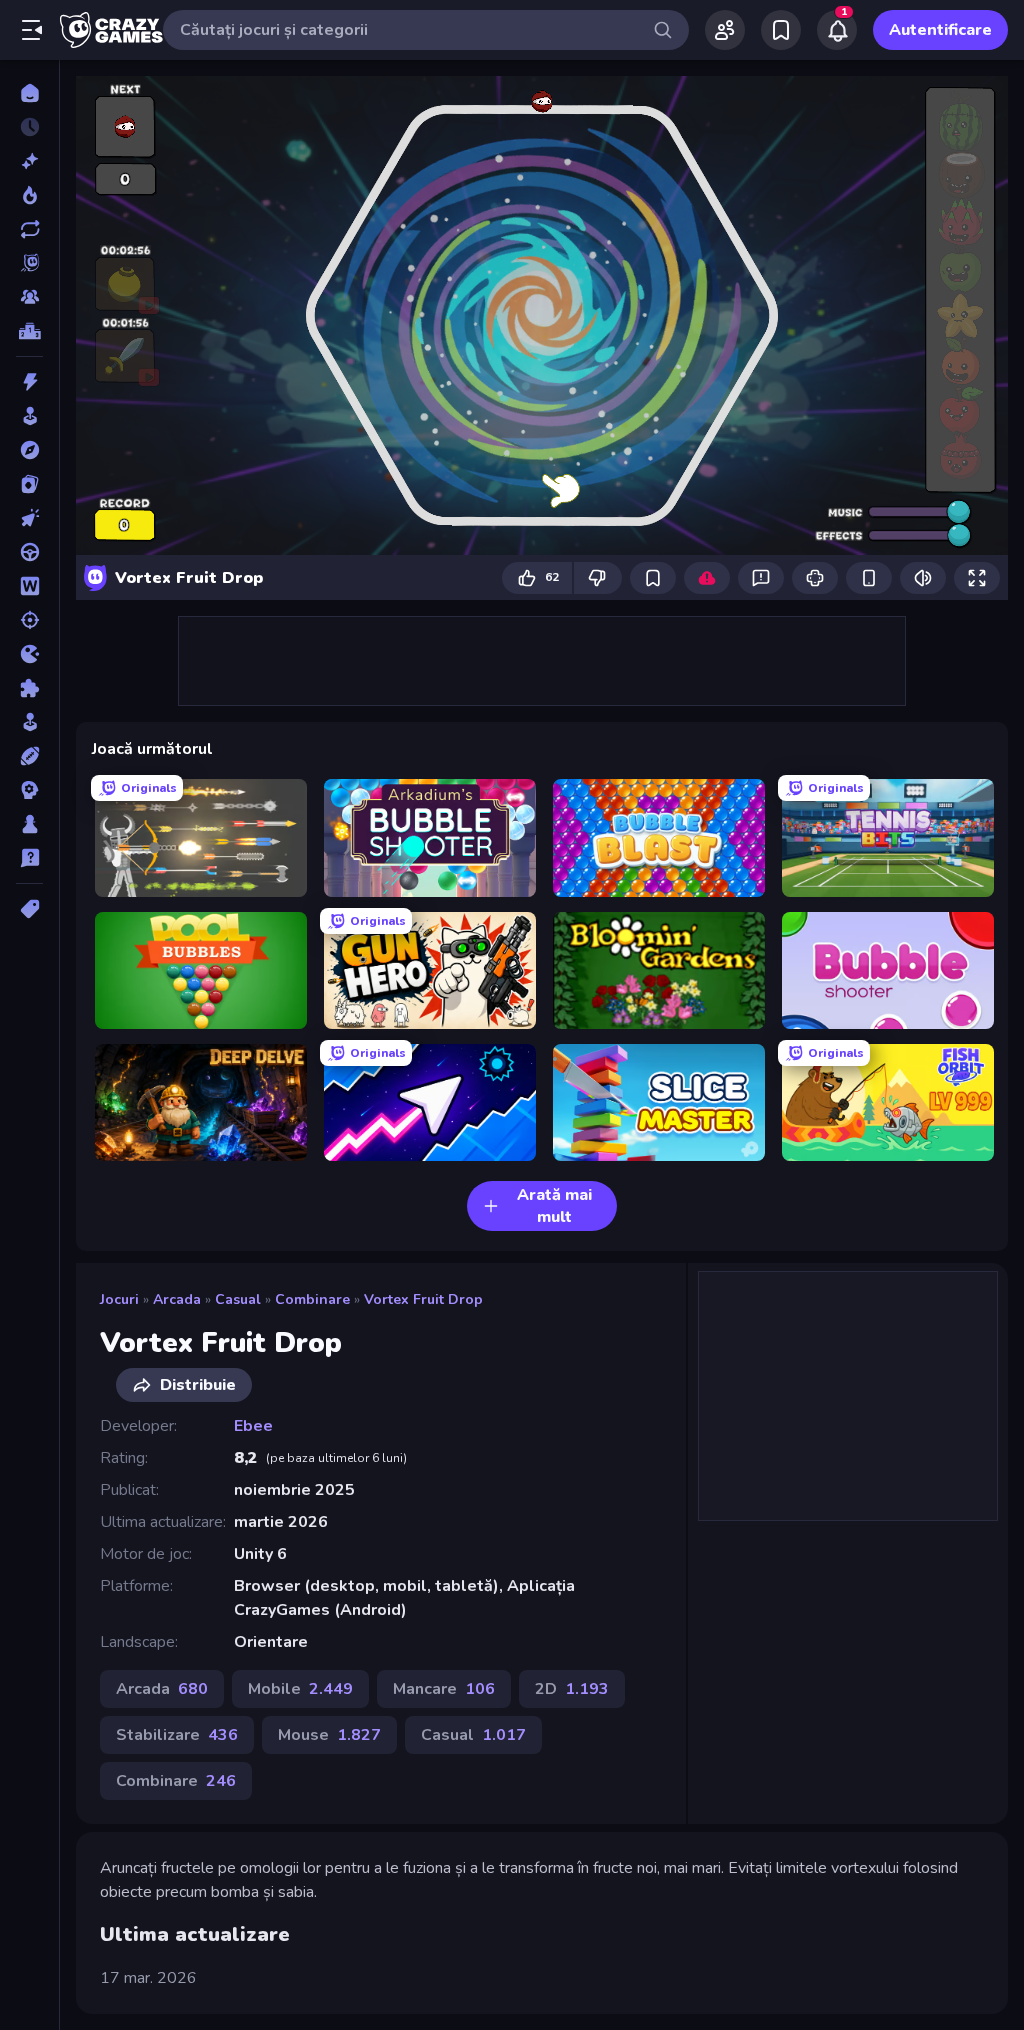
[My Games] (781, 30)
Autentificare (940, 30)
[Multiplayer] (29, 297)
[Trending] (29, 195)
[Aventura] (29, 450)
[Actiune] (29, 382)
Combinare (312, 1299)
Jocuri (119, 1299)
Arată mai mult (554, 1206)
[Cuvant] (29, 586)
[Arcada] (29, 416)
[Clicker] (29, 518)
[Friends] (725, 30)
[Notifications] (837, 30)
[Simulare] (29, 722)
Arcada (177, 1299)
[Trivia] (29, 858)
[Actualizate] (29, 229)
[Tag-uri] (29, 909)
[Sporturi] (29, 756)
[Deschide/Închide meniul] (32, 30)
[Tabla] (29, 824)
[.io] (29, 654)
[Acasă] (29, 93)
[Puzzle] (29, 688)
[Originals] (29, 263)
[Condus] (29, 552)
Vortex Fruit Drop (423, 1299)
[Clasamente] (29, 331)
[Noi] (29, 161)
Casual (238, 1299)
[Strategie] (29, 790)
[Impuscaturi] (29, 620)
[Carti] (29, 484)
